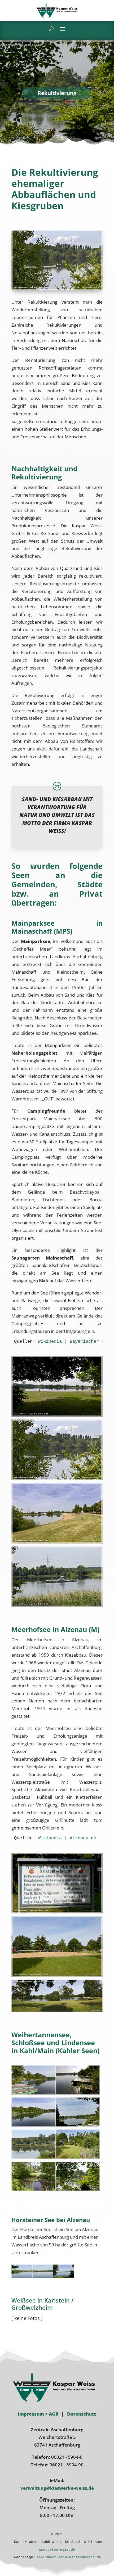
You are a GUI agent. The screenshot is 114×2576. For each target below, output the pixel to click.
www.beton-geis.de (57, 2550)
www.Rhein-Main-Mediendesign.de (69, 2557)
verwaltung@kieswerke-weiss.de (57, 2488)
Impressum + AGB (38, 2414)
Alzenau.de (83, 1838)
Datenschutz (82, 2414)
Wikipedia (50, 1341)
